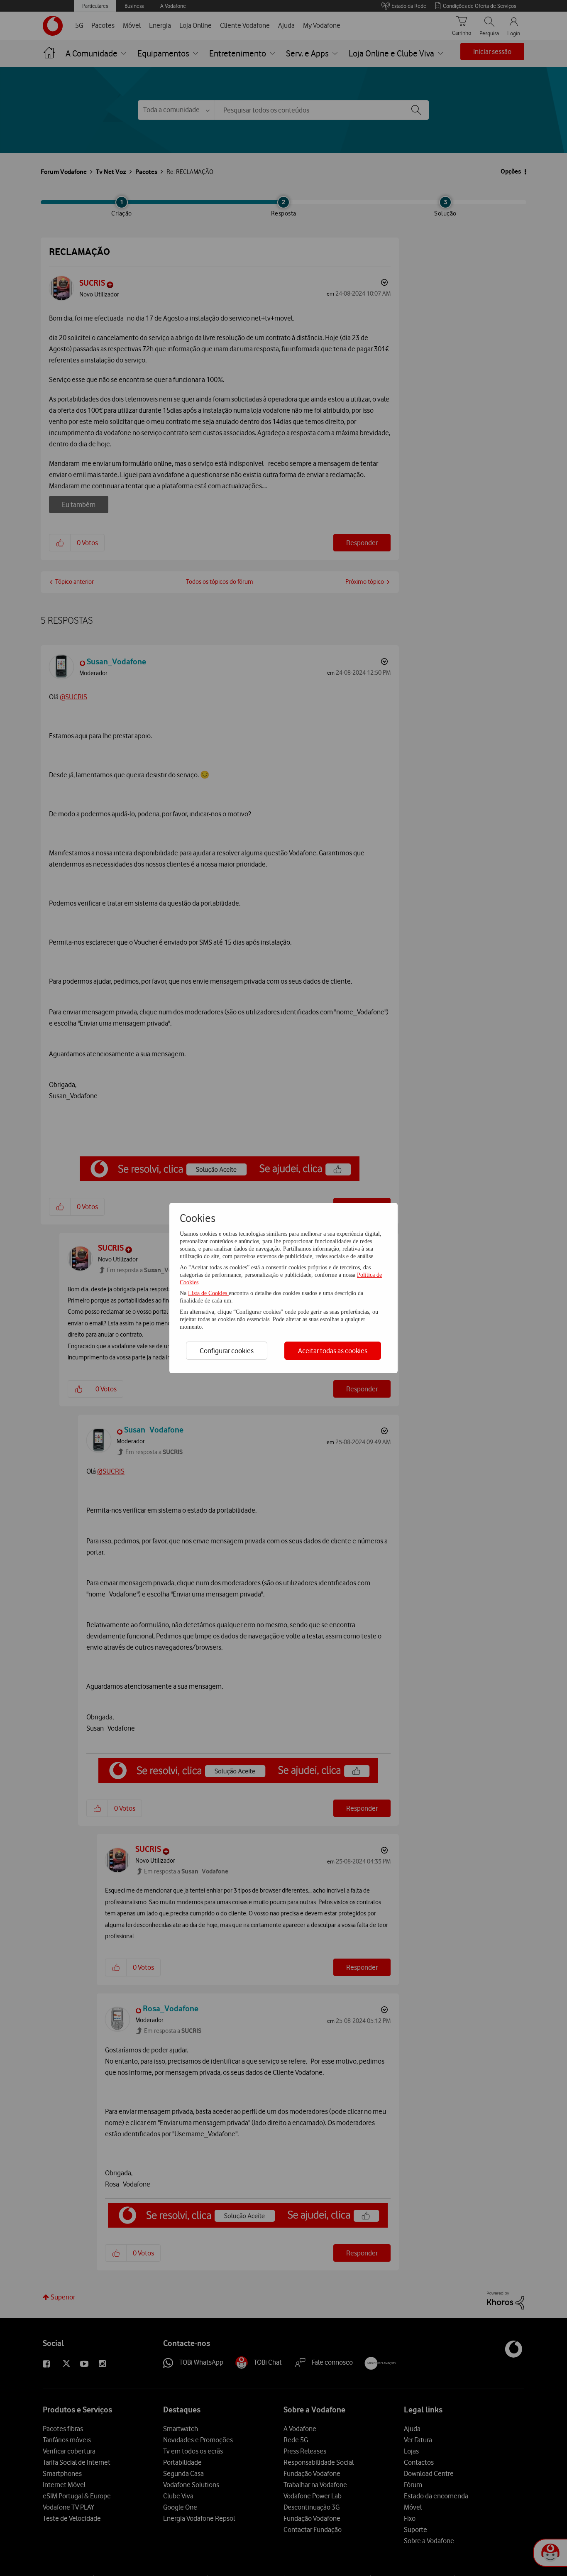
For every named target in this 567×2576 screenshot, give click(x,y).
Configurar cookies (227, 1351)
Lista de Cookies (208, 1293)
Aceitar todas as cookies (333, 1351)
